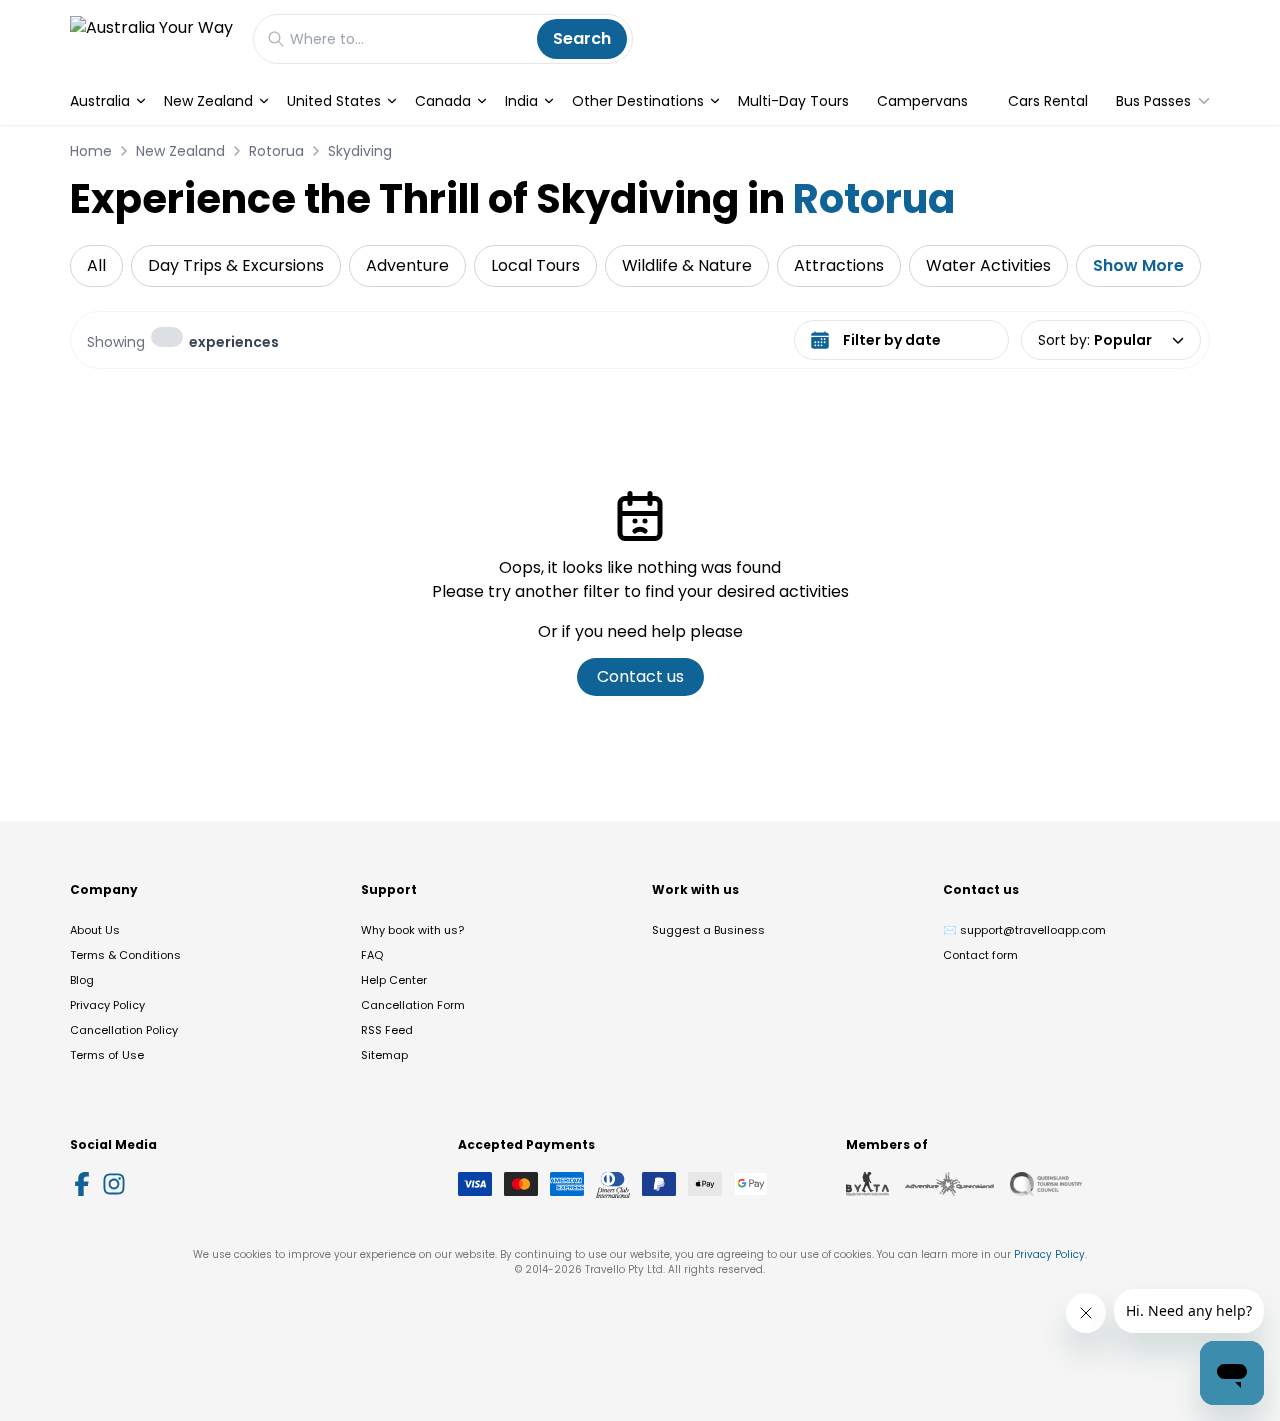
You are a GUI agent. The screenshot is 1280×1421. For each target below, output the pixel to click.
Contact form (980, 955)
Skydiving (360, 151)
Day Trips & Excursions (236, 265)
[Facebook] (82, 1184)
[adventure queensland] (949, 1184)
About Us (95, 930)
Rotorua (276, 151)
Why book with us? (412, 930)
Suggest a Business (708, 930)
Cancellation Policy (124, 1030)
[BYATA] (867, 1184)
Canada (443, 101)
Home (91, 151)
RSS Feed (387, 1030)
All (96, 265)
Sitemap (384, 1055)
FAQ (372, 955)
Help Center (394, 980)
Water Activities (988, 265)
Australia (100, 101)
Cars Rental (1048, 101)
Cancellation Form (413, 1005)
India (521, 101)
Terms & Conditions (125, 955)
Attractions (839, 265)
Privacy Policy (107, 1005)
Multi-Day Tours (793, 101)
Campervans (922, 101)
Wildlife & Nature (687, 265)
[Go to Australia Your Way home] (151, 38)
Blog (82, 980)
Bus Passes (1153, 101)
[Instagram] (114, 1184)
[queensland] (1046, 1184)
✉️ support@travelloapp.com (1024, 930)
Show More (1138, 265)
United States (334, 101)
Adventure (407, 265)
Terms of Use (107, 1055)
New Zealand (208, 101)
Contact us (640, 676)
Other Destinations (638, 101)
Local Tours (535, 265)
